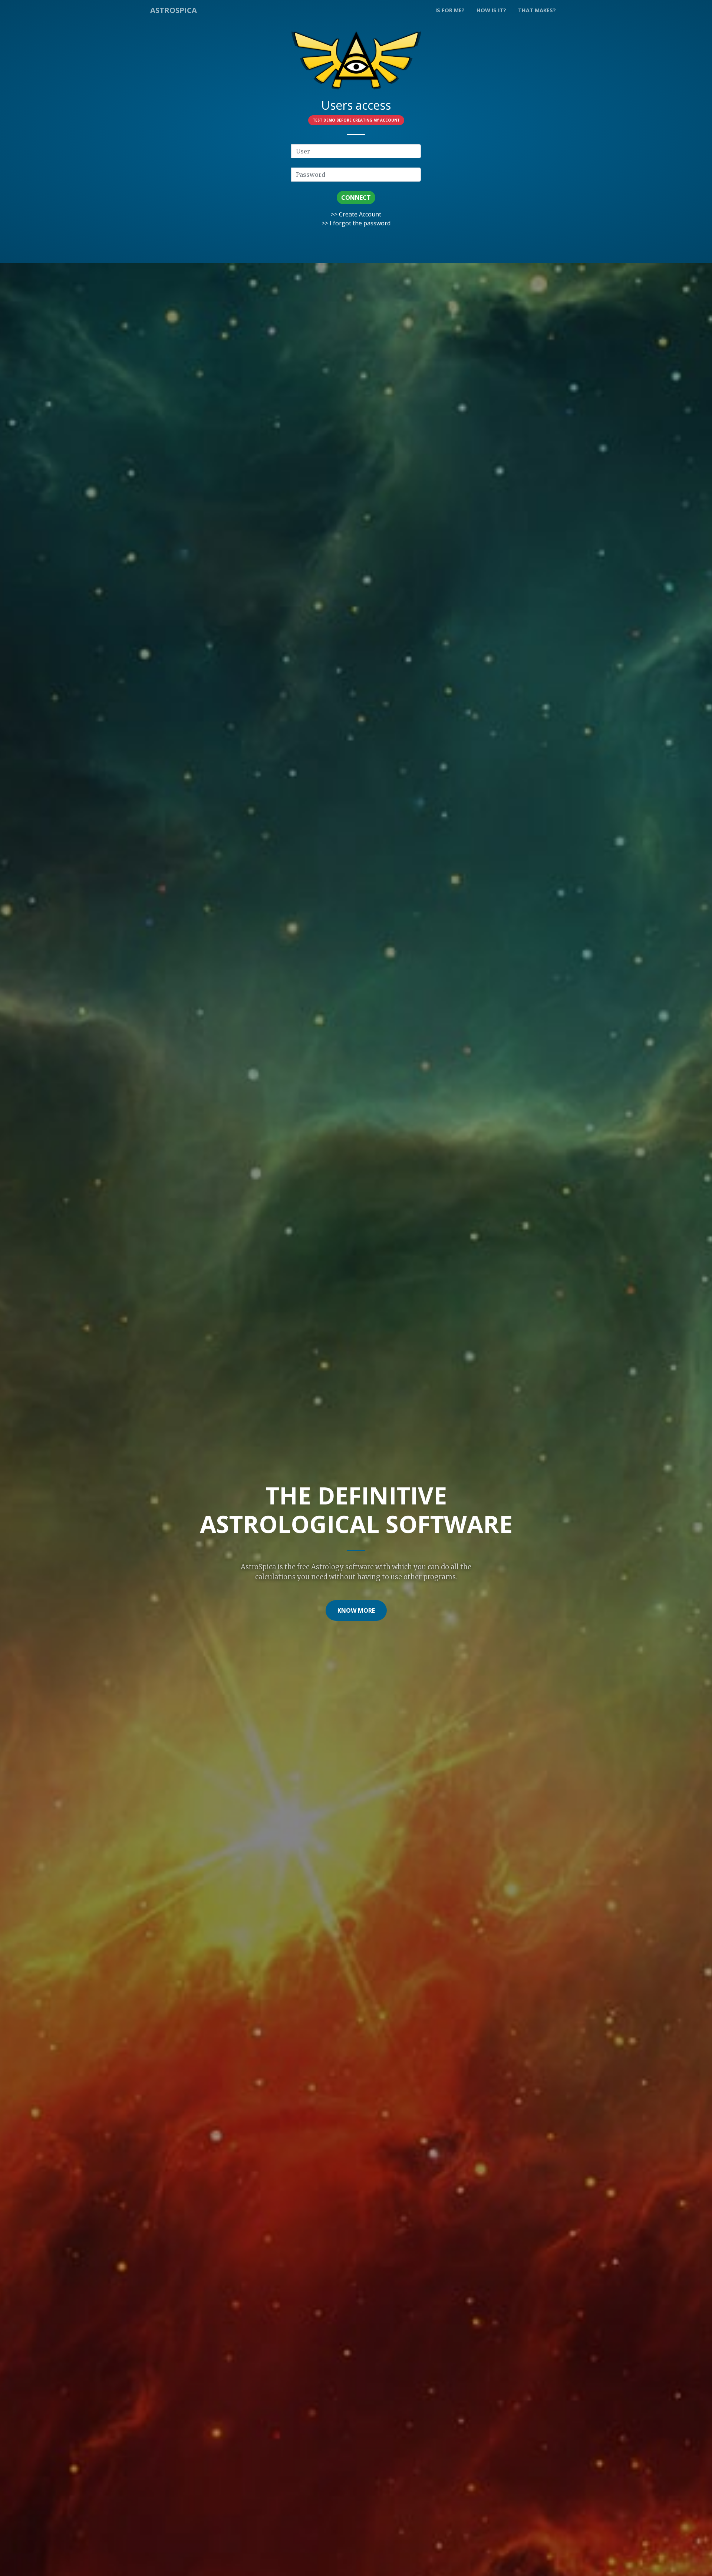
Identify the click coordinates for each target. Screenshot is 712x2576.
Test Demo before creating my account (356, 120)
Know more (356, 1610)
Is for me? (450, 10)
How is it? (491, 10)
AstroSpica (174, 10)
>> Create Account (356, 214)
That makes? (537, 10)
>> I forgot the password (356, 223)
